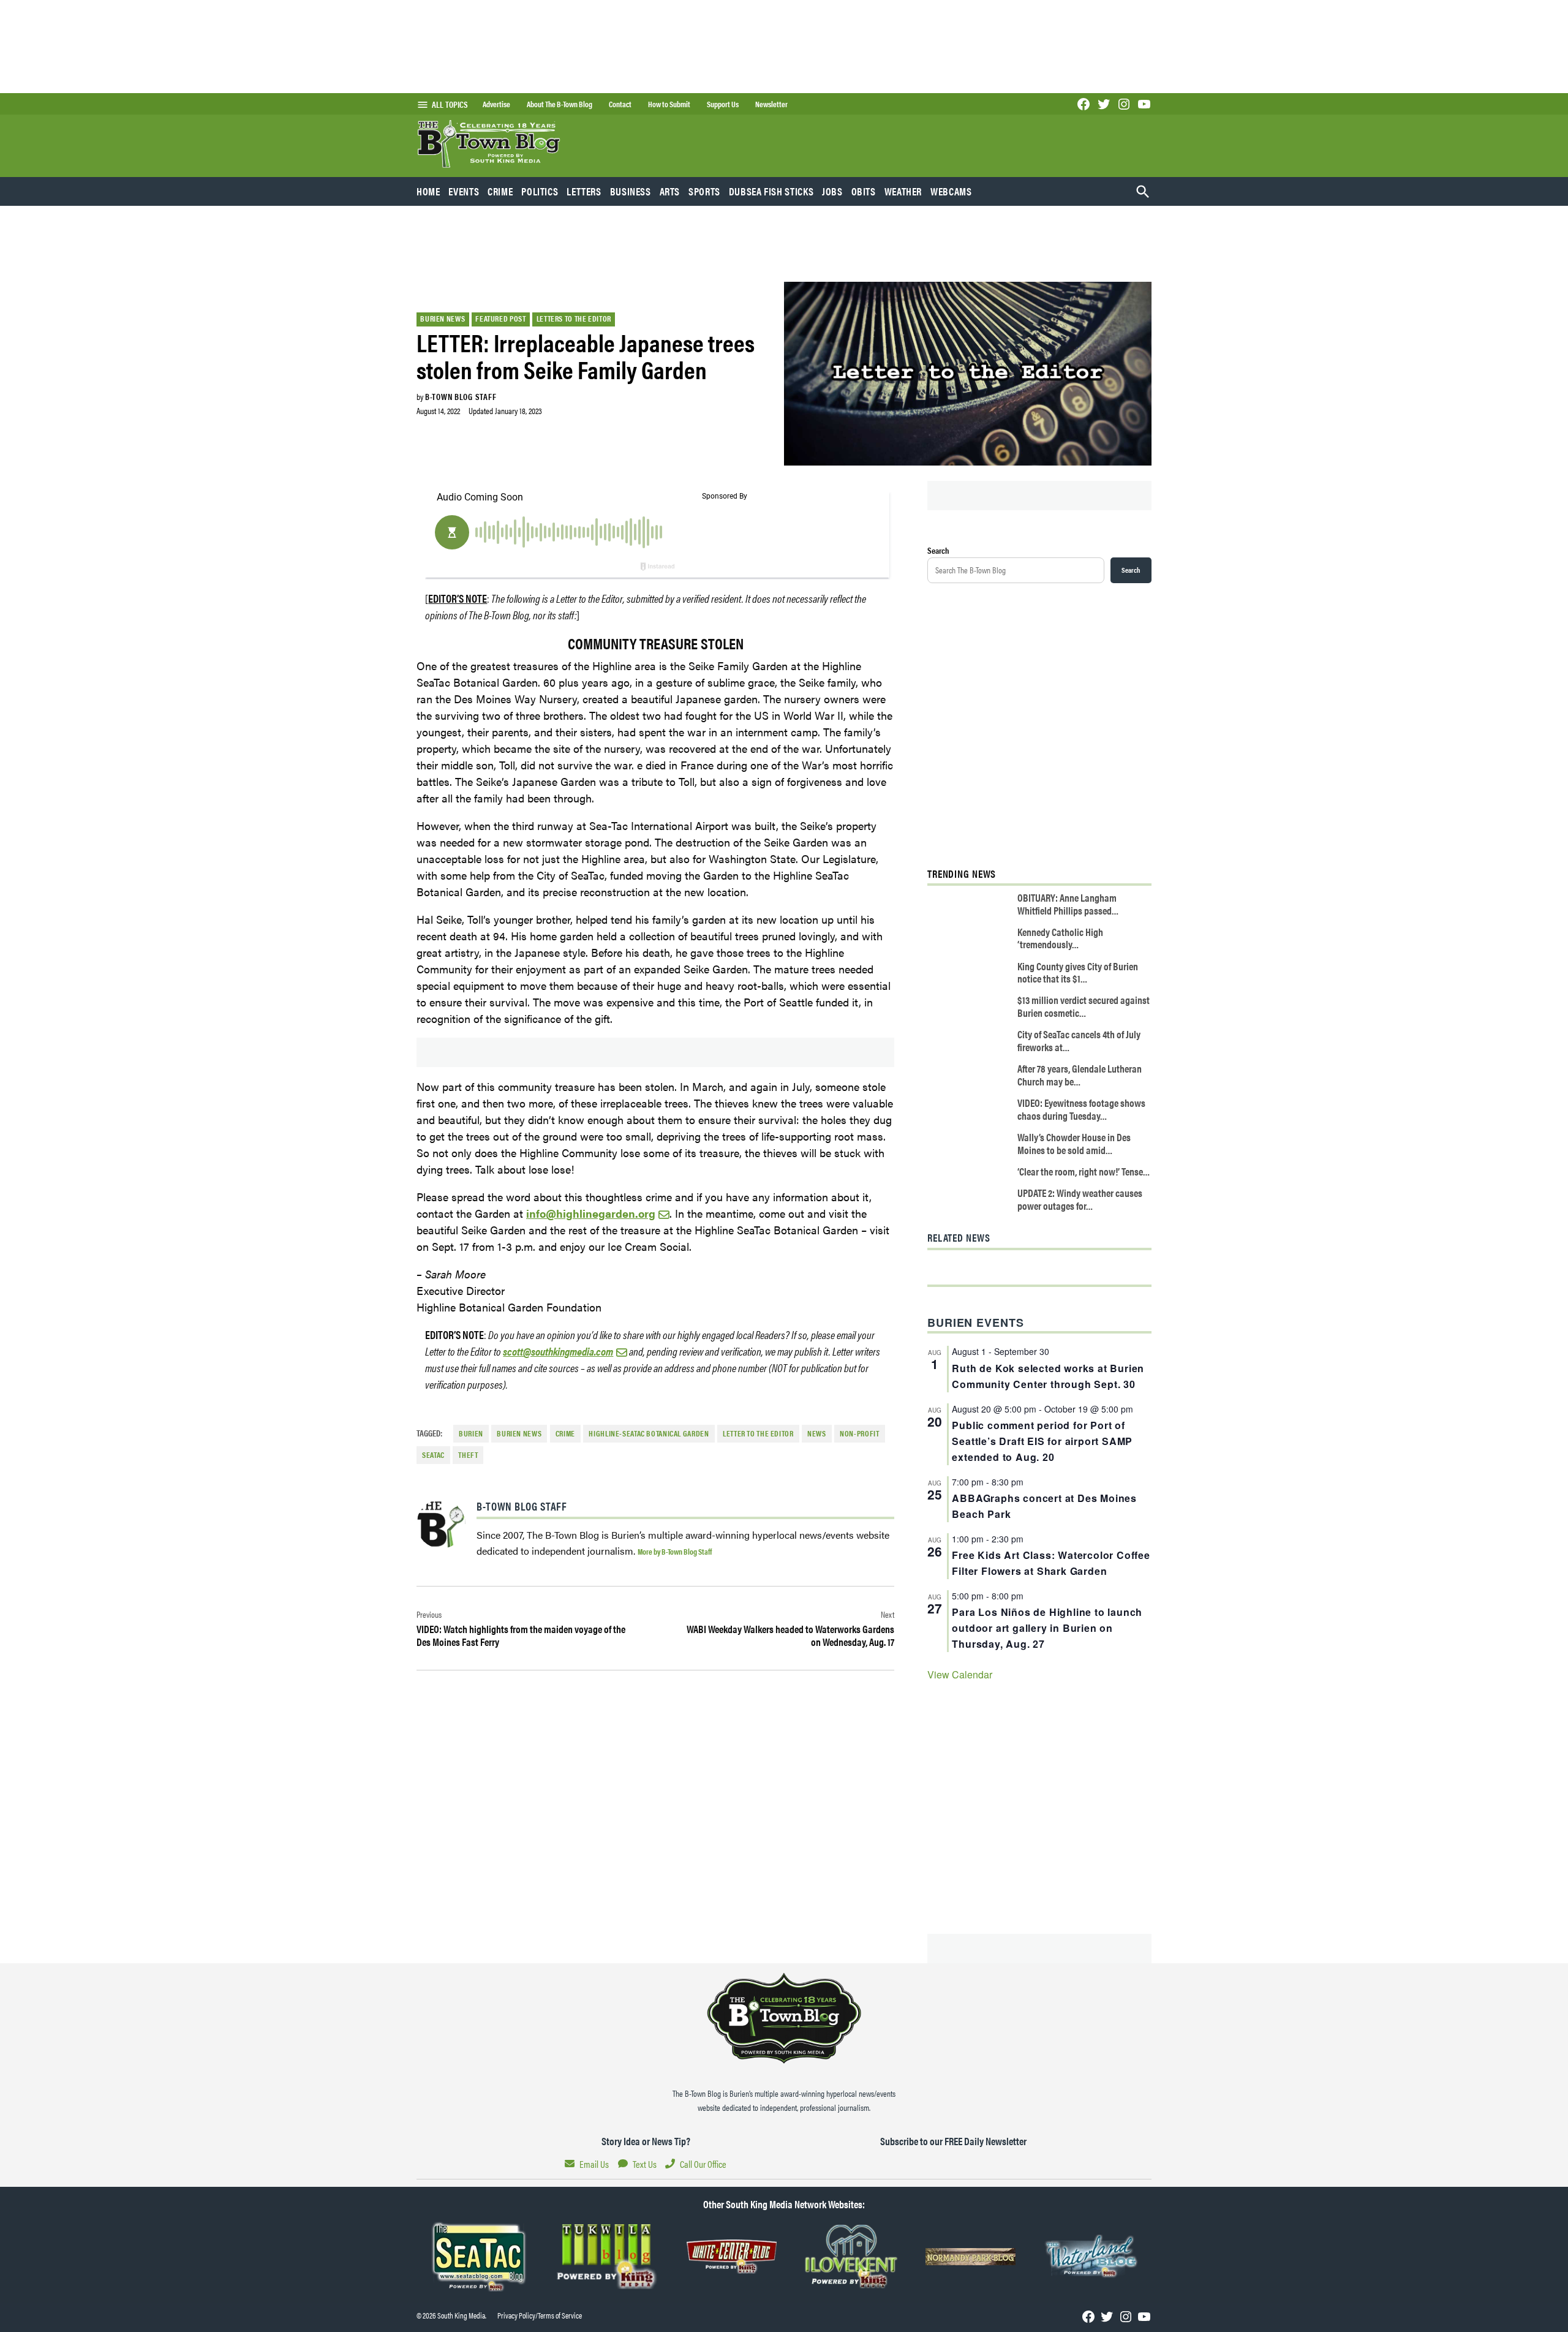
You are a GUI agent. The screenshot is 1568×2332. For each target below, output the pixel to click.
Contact (620, 104)
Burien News (443, 319)
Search (938, 550)
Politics (540, 191)
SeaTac (433, 1455)
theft (468, 1455)
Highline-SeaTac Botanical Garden (649, 1433)
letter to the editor (758, 1433)
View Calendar (960, 1674)
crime (565, 1433)
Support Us (723, 104)
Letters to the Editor (574, 319)
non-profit (859, 1433)
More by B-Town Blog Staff (675, 1551)
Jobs (832, 191)
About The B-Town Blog (560, 104)
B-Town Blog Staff (461, 396)
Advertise (496, 104)
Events (464, 191)
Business (631, 191)
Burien (471, 1433)
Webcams (951, 191)
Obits (864, 191)
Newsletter (771, 104)
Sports (704, 191)
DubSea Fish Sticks (771, 191)
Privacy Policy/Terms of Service (540, 2315)
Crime (500, 191)
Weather (903, 191)
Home (428, 191)
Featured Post (500, 319)
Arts (670, 191)
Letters (584, 191)
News (817, 1433)
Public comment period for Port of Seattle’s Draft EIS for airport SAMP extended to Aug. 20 (1042, 1441)
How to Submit (669, 104)
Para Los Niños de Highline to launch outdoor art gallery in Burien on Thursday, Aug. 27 (1047, 1628)
